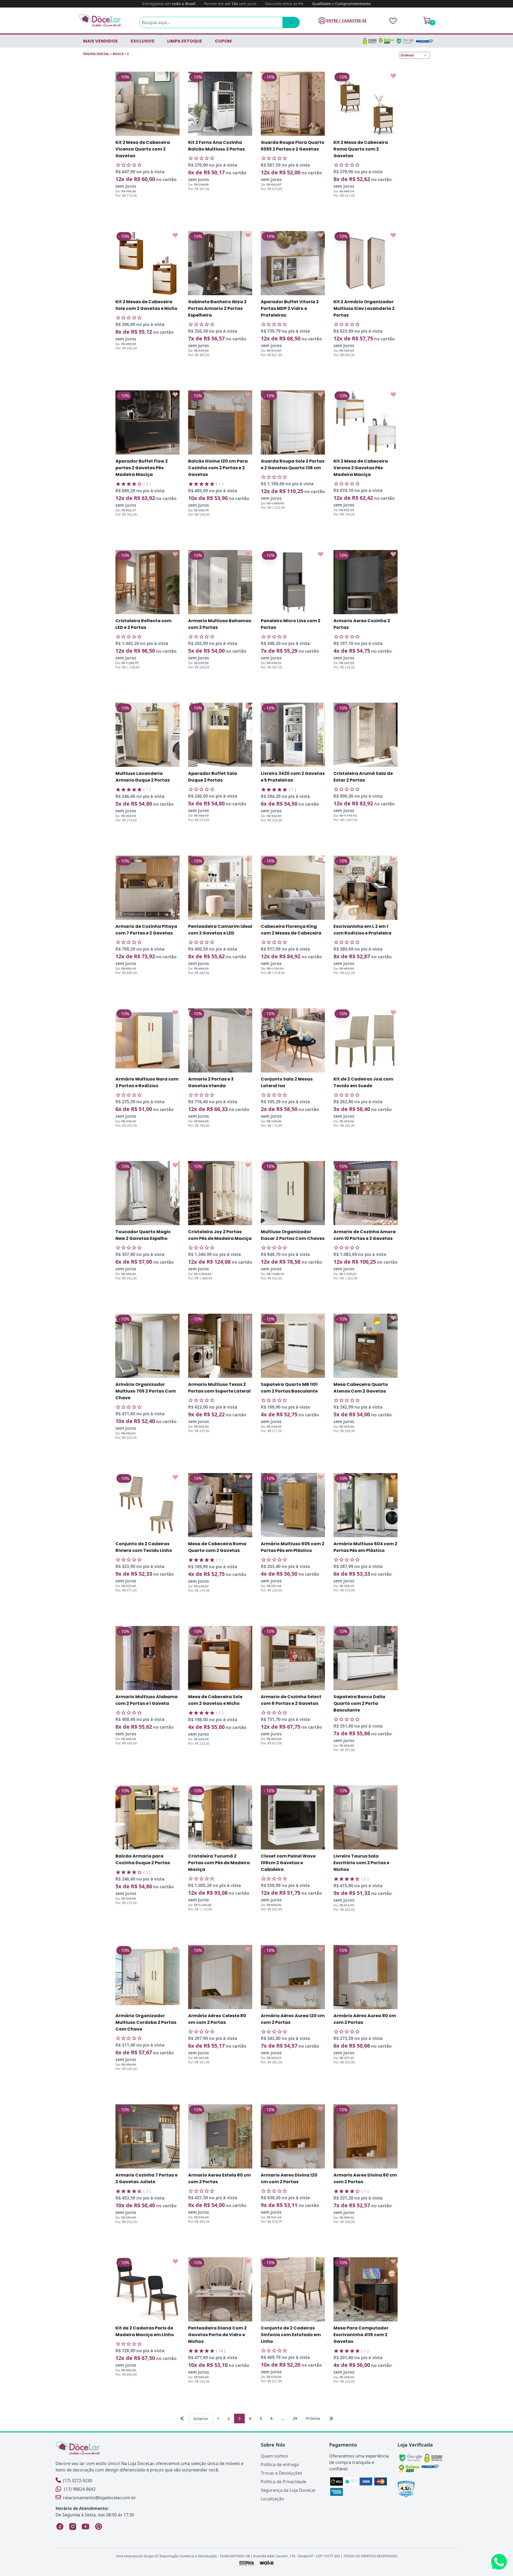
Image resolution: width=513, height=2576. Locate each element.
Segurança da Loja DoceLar (288, 2490)
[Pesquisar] (291, 22)
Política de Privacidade (283, 2482)
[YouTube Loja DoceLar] (85, 2527)
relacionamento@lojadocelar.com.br (100, 2498)
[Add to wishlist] (175, 76)
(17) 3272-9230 (78, 2481)
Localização (272, 2499)
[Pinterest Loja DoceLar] (98, 2527)
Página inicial (96, 54)
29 (295, 2418)
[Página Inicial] (100, 20)
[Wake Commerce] (267, 2563)
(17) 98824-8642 (80, 2489)
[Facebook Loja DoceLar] (60, 2527)
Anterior (201, 2419)
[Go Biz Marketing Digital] (246, 2563)
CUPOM (223, 41)
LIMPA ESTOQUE (185, 41)
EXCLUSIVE (143, 41)
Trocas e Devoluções (281, 2473)
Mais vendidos (100, 41)
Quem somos (274, 2456)
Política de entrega (280, 2464)
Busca (118, 54)
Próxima (313, 2418)
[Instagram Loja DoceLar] (73, 2527)
